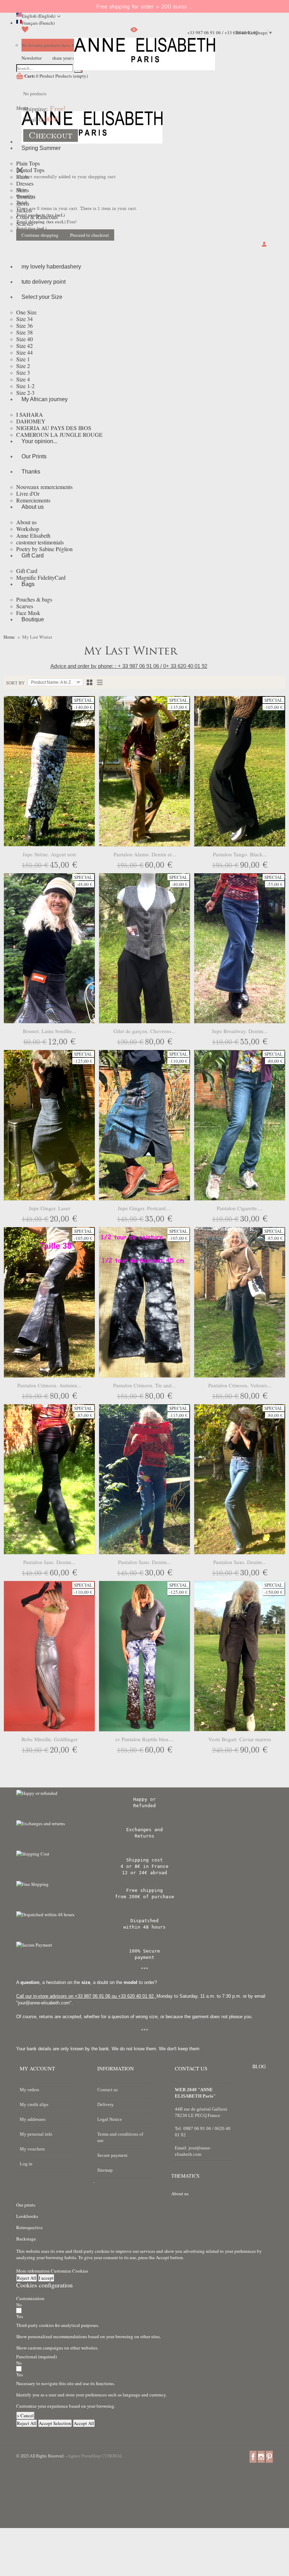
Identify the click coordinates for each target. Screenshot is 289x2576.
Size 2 (23, 366)
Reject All (27, 2278)
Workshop (28, 529)
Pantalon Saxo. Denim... (144, 1562)
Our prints (26, 2205)
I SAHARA (30, 414)
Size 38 (24, 332)
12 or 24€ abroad (144, 1873)
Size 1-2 (25, 386)
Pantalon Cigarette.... (240, 1208)
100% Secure (144, 1951)
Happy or (144, 1799)
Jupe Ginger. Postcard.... (144, 1208)
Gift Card (27, 571)
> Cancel (25, 2415)
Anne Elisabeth (33, 535)
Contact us (107, 2090)
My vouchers (32, 2149)
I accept (46, 2278)
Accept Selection (55, 2423)
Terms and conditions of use (120, 2137)
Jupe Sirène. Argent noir (49, 854)
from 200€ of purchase (144, 1897)
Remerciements (33, 500)
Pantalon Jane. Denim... (49, 1562)
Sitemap (105, 2170)
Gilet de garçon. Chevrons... (144, 1031)
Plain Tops (28, 163)
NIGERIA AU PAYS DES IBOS (54, 428)
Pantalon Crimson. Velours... (240, 1385)
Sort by (15, 683)
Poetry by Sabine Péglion (44, 549)
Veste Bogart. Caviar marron (240, 1739)
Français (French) (38, 23)
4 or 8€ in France (144, 1866)
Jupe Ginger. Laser (50, 1208)
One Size (26, 312)
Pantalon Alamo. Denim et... (145, 854)
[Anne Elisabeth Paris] (144, 59)
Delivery (106, 2104)
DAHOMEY (31, 421)
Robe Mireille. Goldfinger (50, 1739)
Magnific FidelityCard (41, 577)
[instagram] (261, 2456)
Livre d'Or (28, 493)
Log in (26, 2164)
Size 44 (24, 352)
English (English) (39, 16)
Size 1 (23, 359)
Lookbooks (27, 2216)
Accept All (84, 2423)
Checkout (51, 135)
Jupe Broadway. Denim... (240, 1031)
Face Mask (28, 613)
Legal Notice (110, 2119)
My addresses (33, 2119)
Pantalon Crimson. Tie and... (144, 1385)
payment (144, 1957)
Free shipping (144, 1890)
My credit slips (34, 2104)
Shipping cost (144, 1860)
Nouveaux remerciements (44, 487)
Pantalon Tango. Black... (240, 854)
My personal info (36, 2134)
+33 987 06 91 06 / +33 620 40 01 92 (223, 32)
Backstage (26, 2239)
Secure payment (112, 2155)
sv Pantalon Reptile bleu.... (145, 1739)
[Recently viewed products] (134, 32)
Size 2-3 (25, 393)
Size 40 (24, 339)
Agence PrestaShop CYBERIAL (95, 2456)
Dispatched (144, 1921)
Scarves (25, 606)
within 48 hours (144, 1927)
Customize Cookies (69, 2271)
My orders (29, 2090)
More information (33, 2271)
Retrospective (29, 2227)
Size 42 (24, 346)
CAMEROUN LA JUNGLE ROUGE (59, 435)
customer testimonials (40, 542)
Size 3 (23, 372)
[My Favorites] (25, 32)
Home (9, 637)
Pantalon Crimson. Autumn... (49, 1385)
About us (26, 522)
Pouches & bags (34, 599)
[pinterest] (269, 2456)
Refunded (144, 1806)
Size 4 (23, 379)
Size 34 (24, 319)
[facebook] (253, 2456)
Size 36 (24, 325)
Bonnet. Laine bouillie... (50, 1031)
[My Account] (265, 245)
